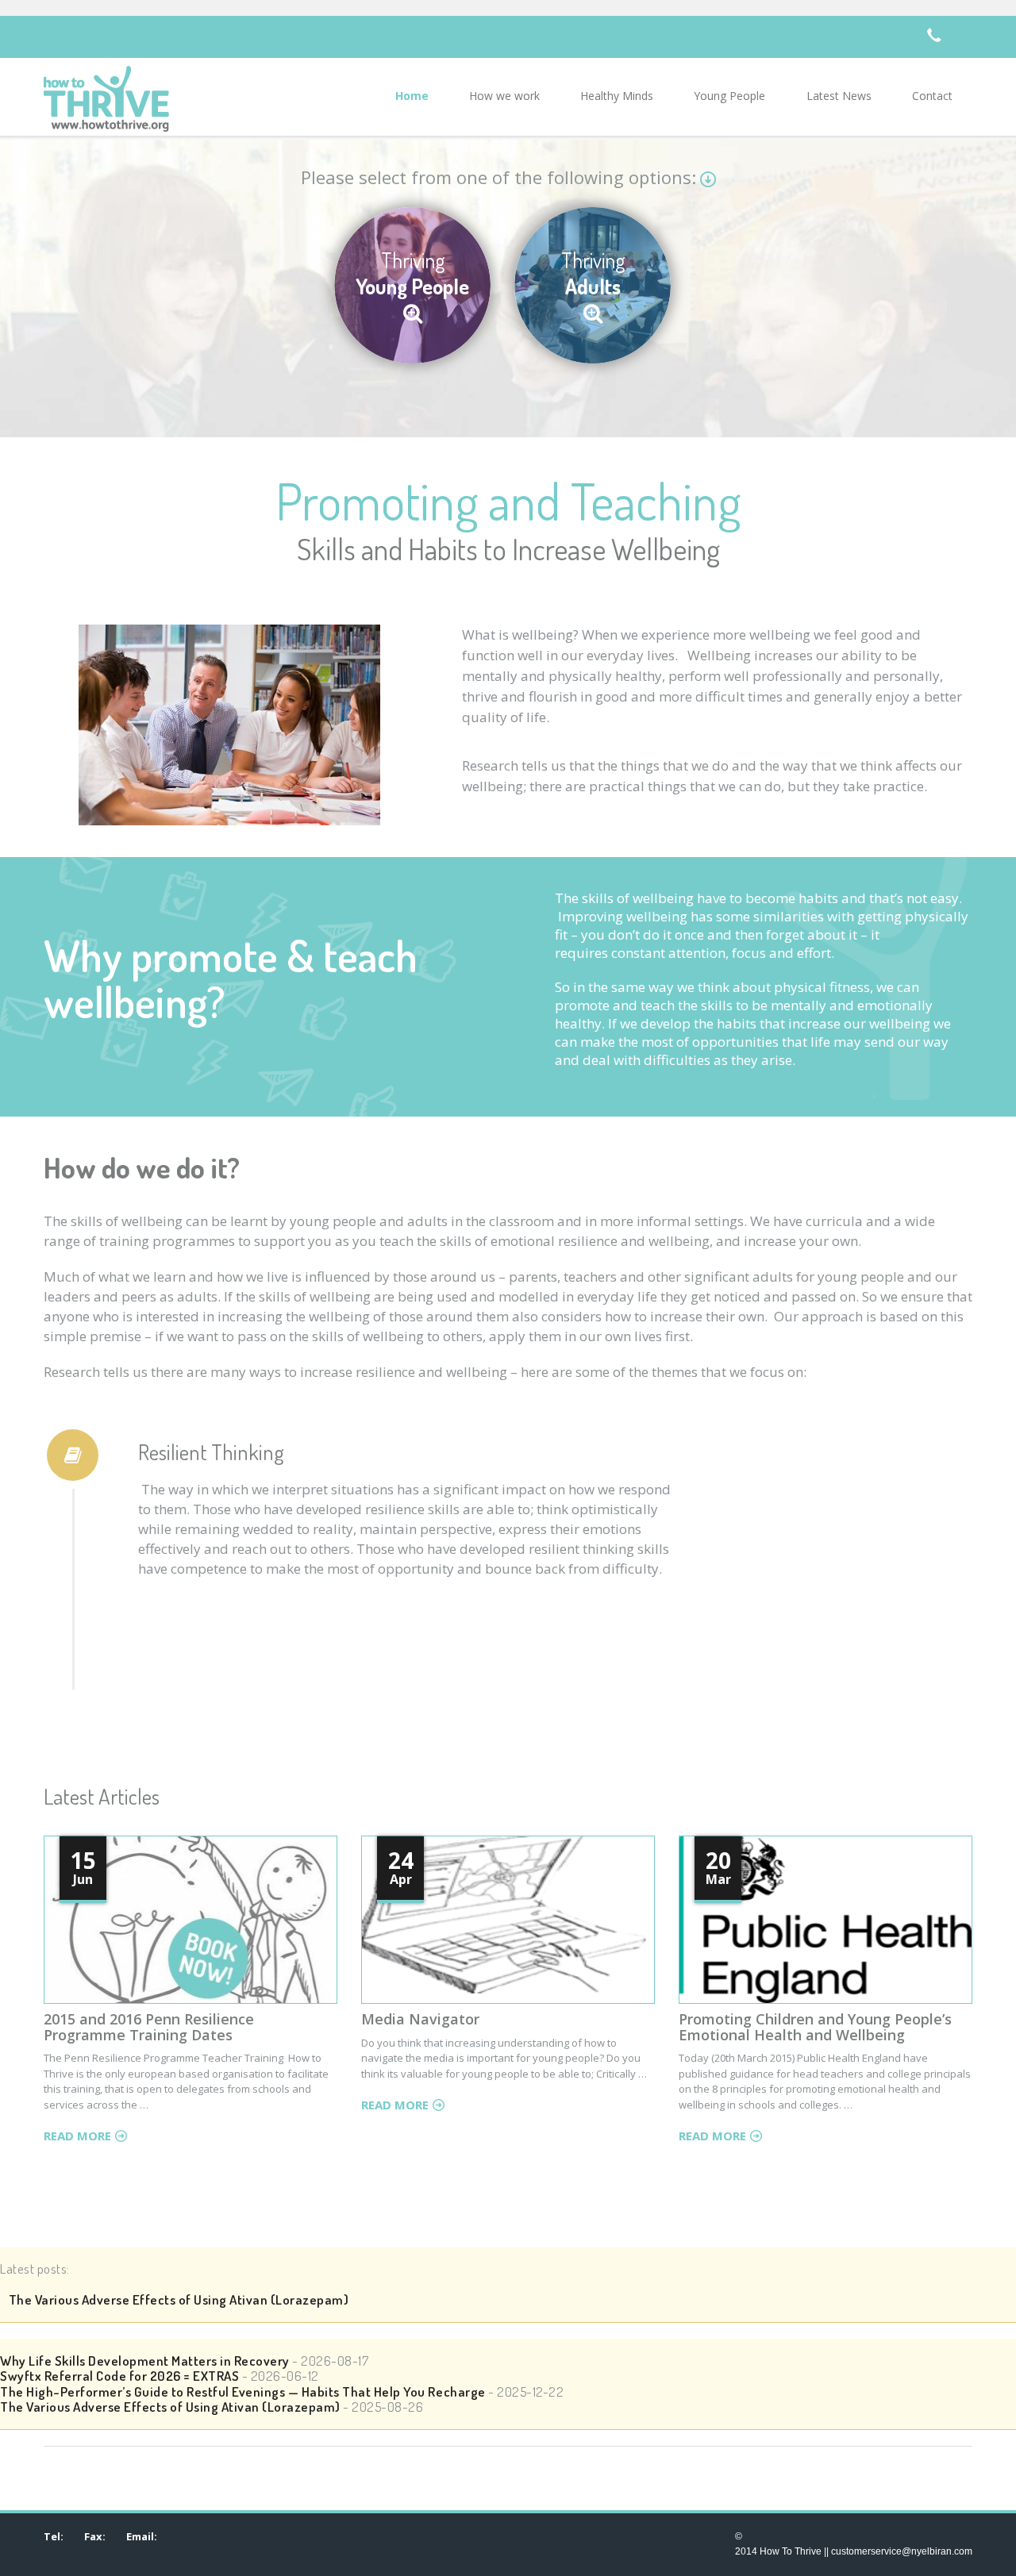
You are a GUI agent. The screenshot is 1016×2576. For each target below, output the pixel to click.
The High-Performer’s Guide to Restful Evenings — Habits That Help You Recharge (243, 2391)
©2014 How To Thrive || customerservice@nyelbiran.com (854, 2544)
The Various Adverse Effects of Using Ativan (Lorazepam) (174, 2299)
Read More (77, 2136)
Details (239, 1969)
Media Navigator (420, 2019)
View (167, 1969)
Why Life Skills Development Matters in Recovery (145, 2361)
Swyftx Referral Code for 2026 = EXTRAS (119, 2376)
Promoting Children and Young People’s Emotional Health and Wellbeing (815, 2027)
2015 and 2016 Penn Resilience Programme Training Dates (149, 2027)
